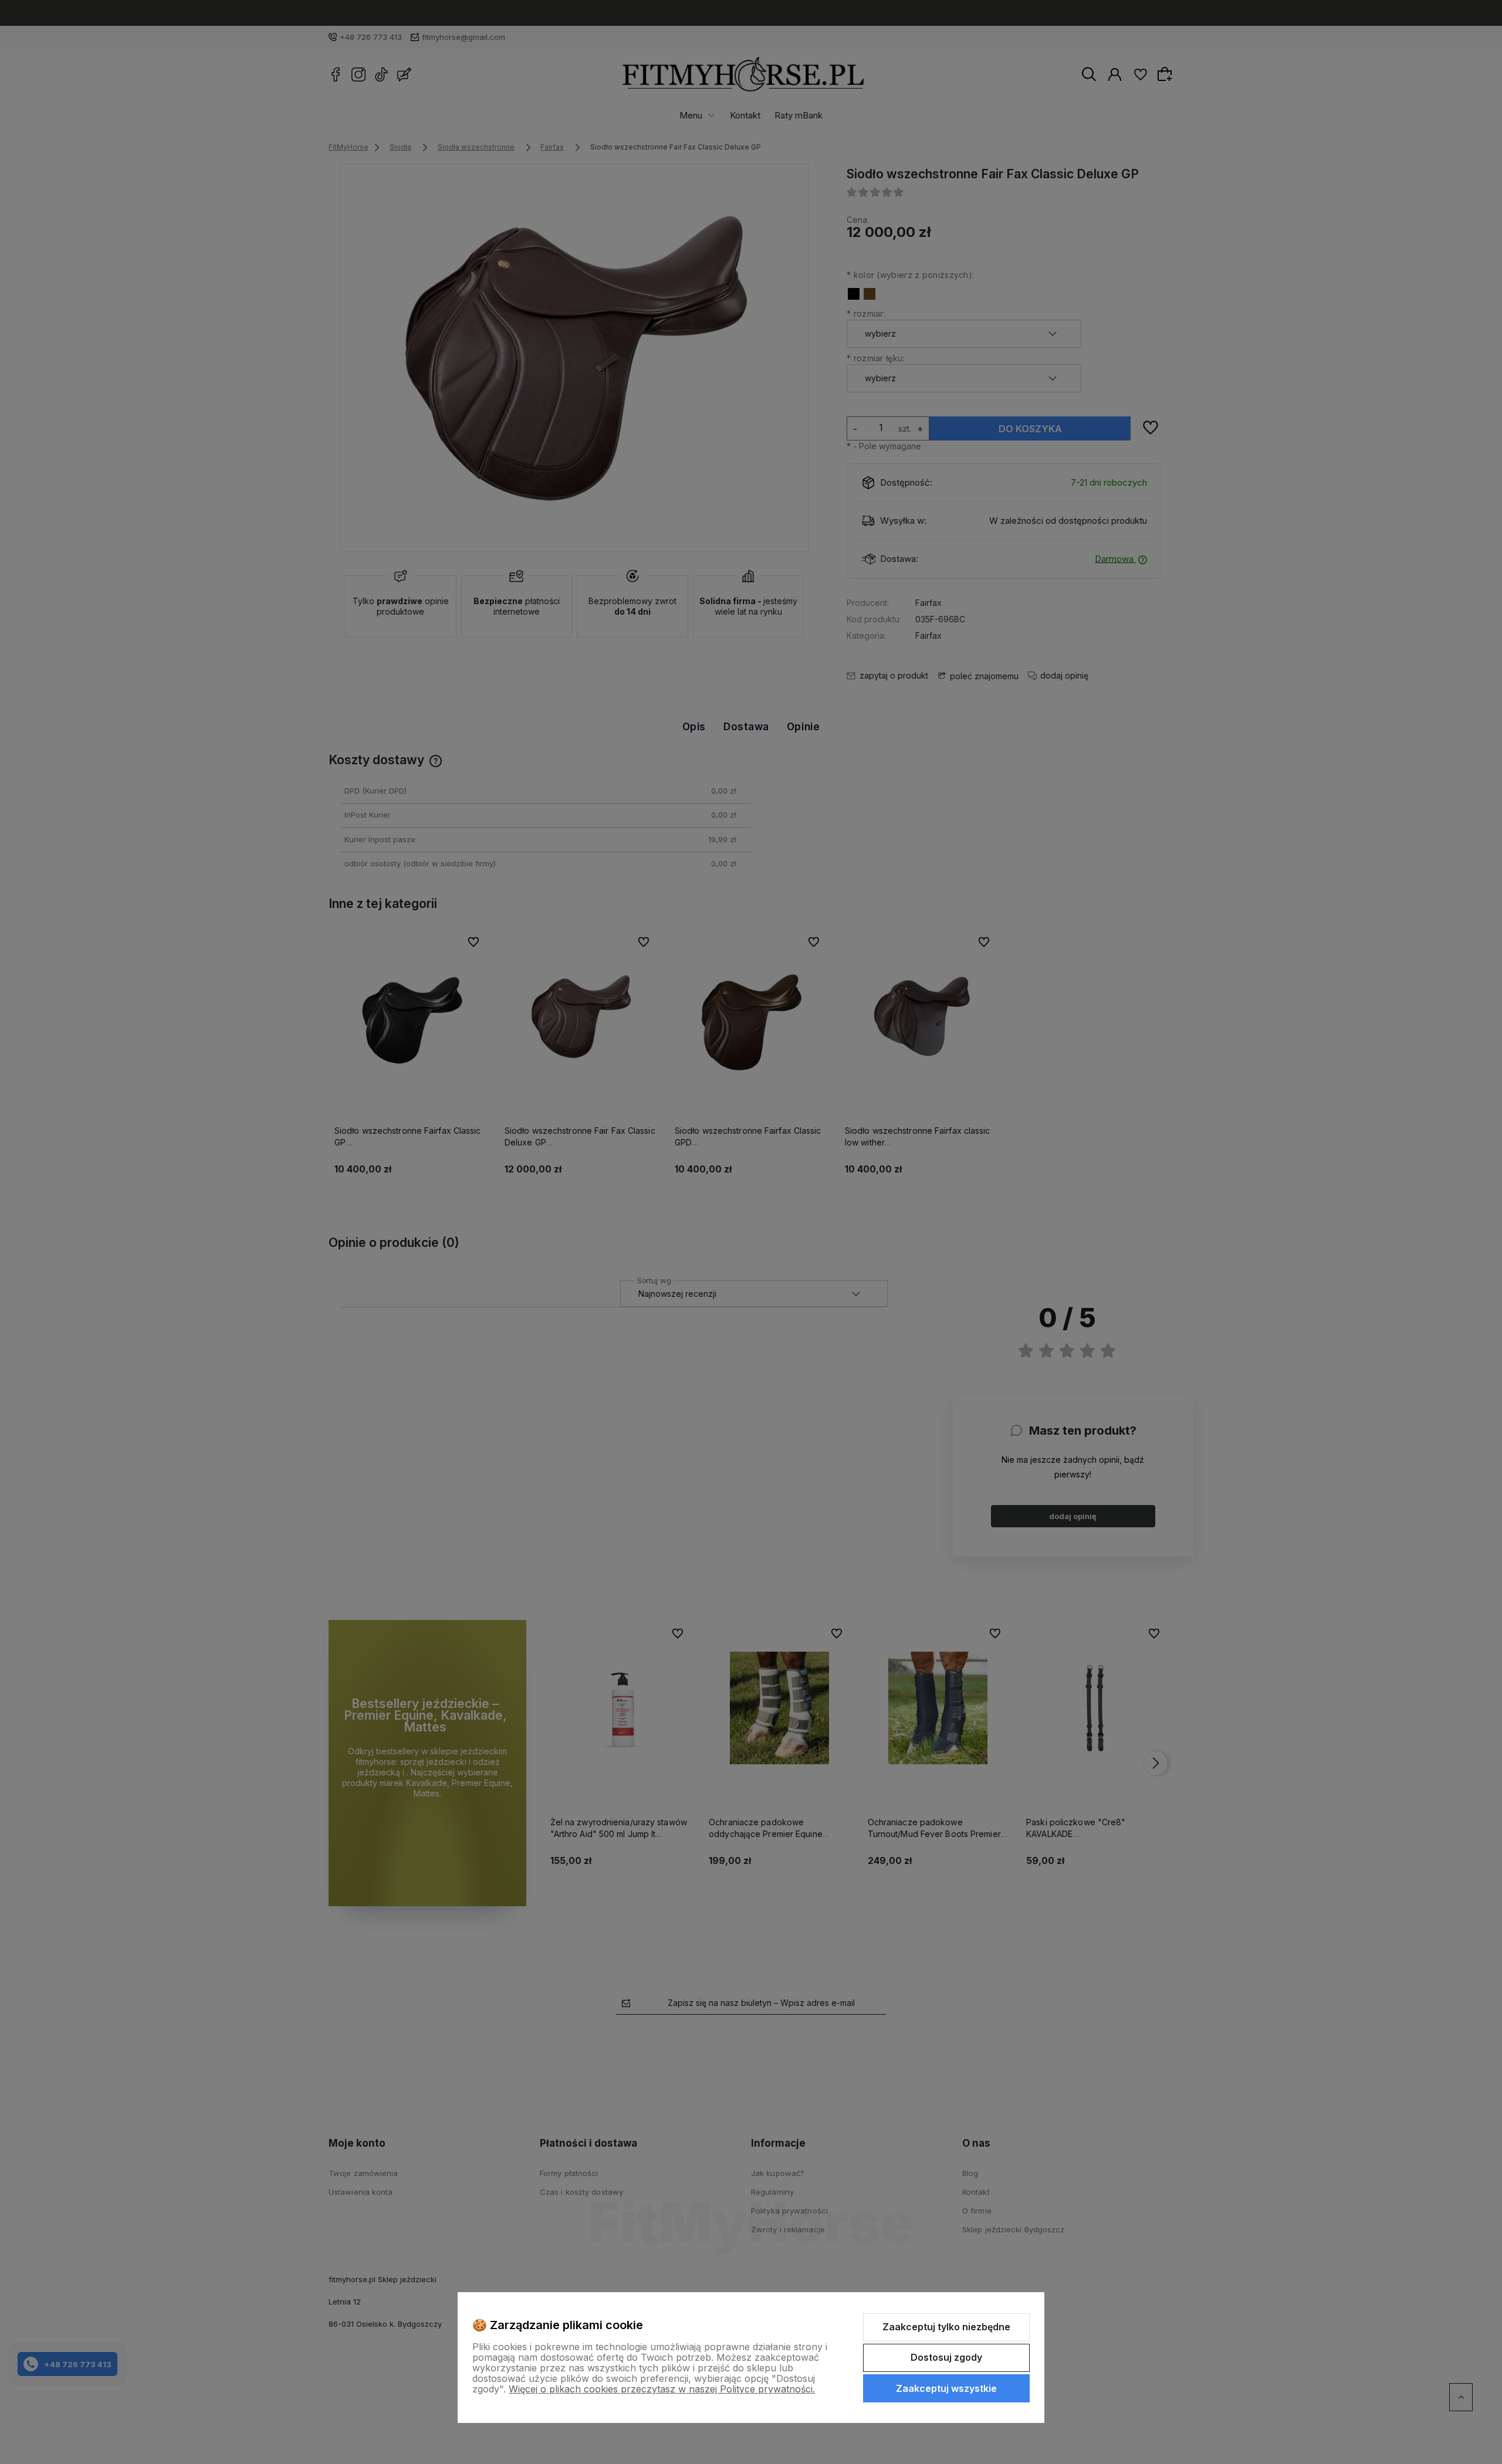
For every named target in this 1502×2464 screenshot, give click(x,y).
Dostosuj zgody (946, 2357)
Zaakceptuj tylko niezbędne (946, 2327)
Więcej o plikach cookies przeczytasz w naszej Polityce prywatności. (662, 2389)
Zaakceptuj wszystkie (946, 2388)
